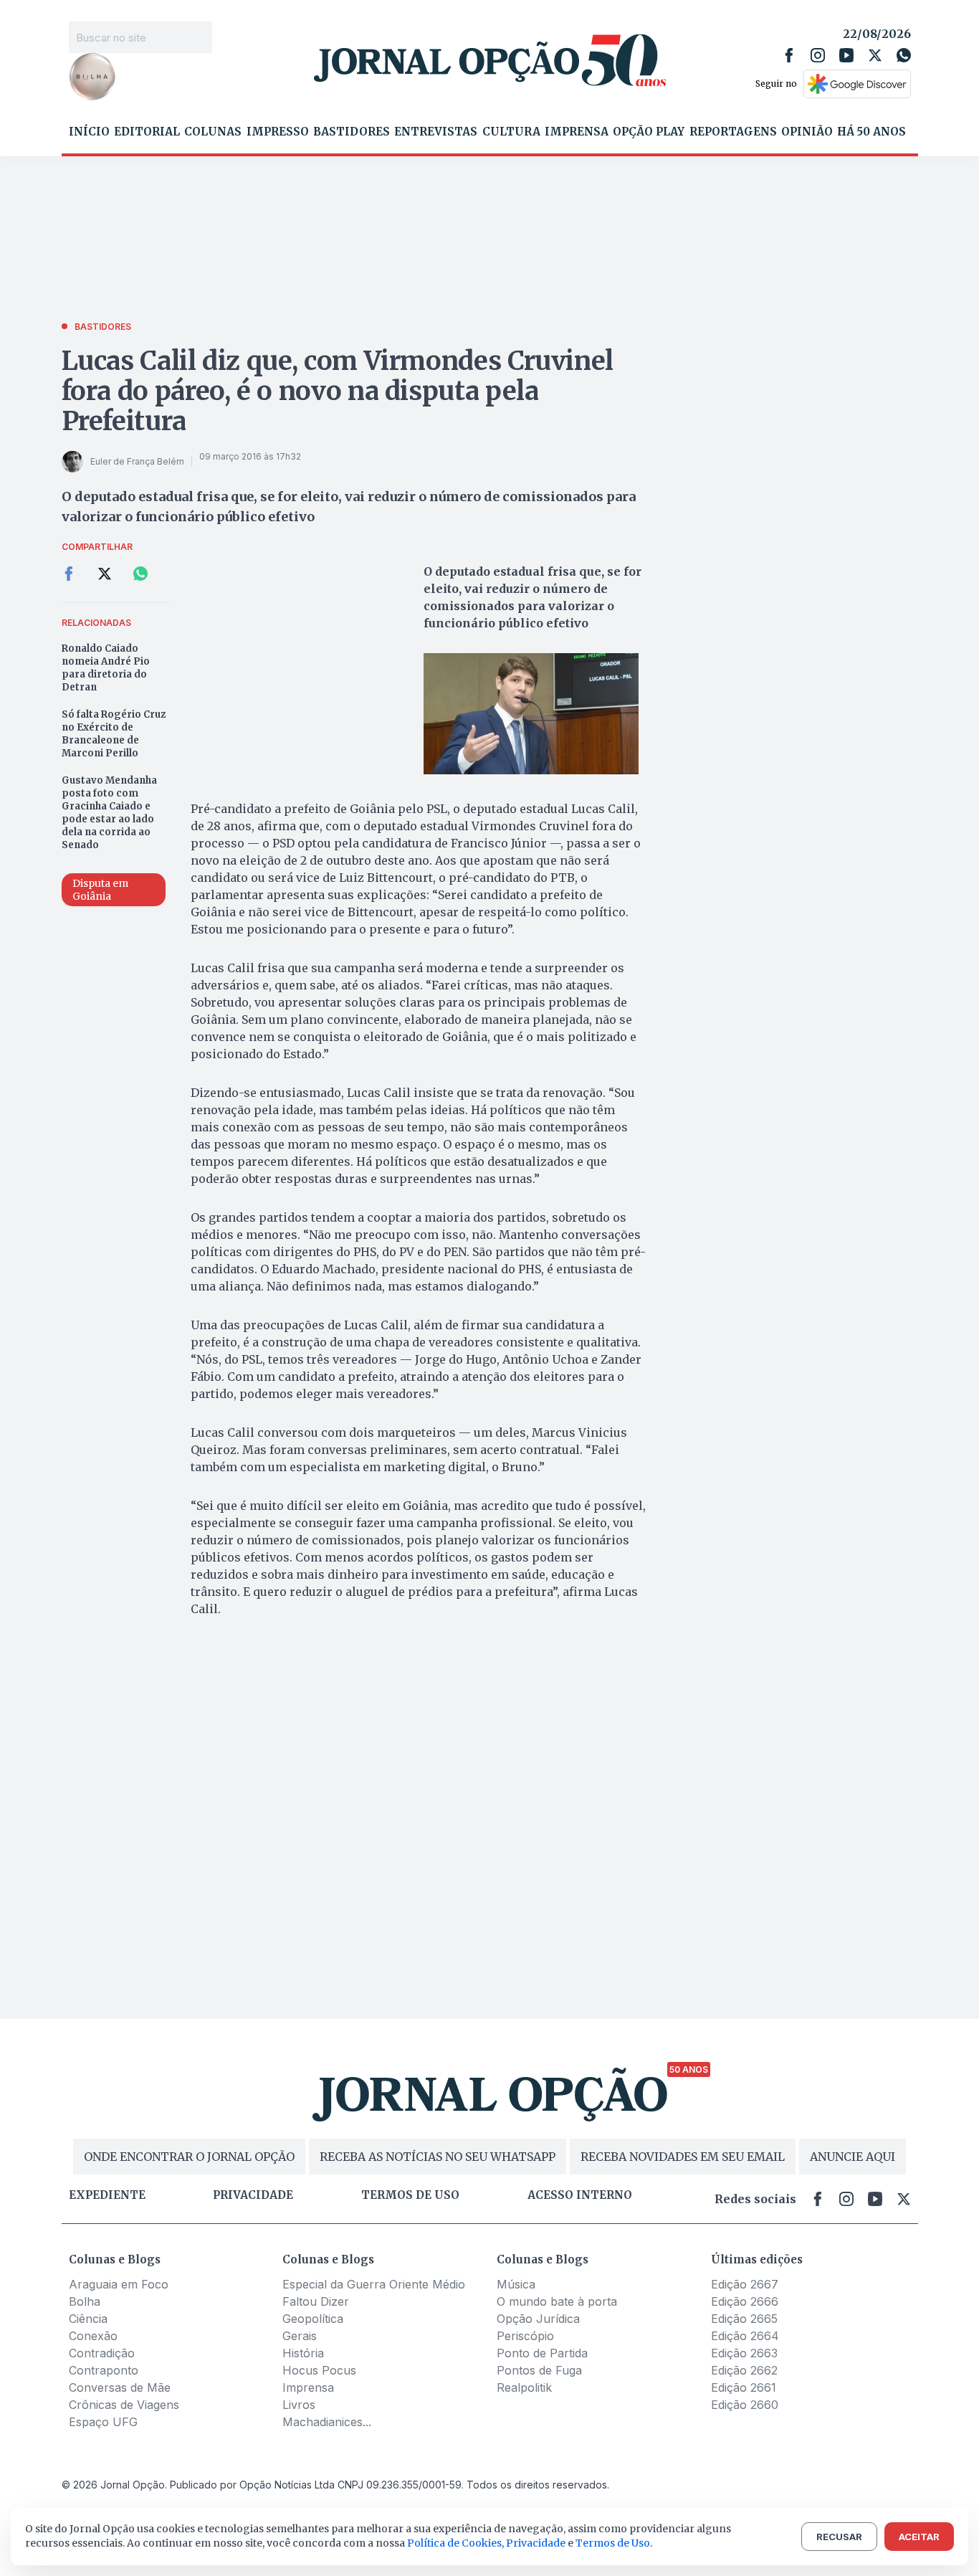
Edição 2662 (744, 2370)
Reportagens (733, 132)
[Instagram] (818, 55)
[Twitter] (875, 55)
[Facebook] (789, 55)
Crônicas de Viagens (124, 2405)
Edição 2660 (745, 2405)
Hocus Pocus (319, 2370)
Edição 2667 (745, 2284)
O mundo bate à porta (557, 2301)
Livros (299, 2405)
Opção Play (649, 132)
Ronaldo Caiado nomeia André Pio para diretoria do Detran (106, 668)
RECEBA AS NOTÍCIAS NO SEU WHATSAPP (438, 2157)
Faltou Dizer (316, 2301)
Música (516, 2284)
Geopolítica (313, 2319)
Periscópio (525, 2336)
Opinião (807, 132)
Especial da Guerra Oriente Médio (374, 2284)
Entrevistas (436, 132)
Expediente (107, 2195)
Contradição (102, 2353)
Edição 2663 (744, 2353)
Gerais (300, 2336)
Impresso (278, 132)
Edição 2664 (745, 2336)
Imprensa (577, 132)
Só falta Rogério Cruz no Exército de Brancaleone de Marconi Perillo (114, 734)
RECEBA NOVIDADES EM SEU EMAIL (683, 2157)
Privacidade (253, 2195)
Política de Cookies (454, 2543)
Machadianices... (327, 2422)
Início (89, 132)
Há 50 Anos (871, 132)
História (303, 2353)
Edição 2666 (745, 2301)
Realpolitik (524, 2387)
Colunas (213, 132)
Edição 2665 (744, 2319)
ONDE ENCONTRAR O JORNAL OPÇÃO (189, 2157)
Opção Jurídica (538, 2319)
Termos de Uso (613, 2543)
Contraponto (104, 2370)
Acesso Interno (580, 2195)
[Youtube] (846, 55)
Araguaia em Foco (119, 2284)
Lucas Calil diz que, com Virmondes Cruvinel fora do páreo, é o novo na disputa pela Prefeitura (338, 391)
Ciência (88, 2319)
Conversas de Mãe (120, 2387)
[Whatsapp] (904, 55)
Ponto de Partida (542, 2353)
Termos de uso (410, 2195)
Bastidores (352, 132)
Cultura (511, 132)
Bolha (85, 2301)
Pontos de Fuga (539, 2370)
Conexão (93, 2336)
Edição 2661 (744, 2387)
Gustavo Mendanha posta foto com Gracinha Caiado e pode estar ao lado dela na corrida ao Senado (109, 813)
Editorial (147, 132)
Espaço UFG (103, 2422)
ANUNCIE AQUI (853, 2157)
